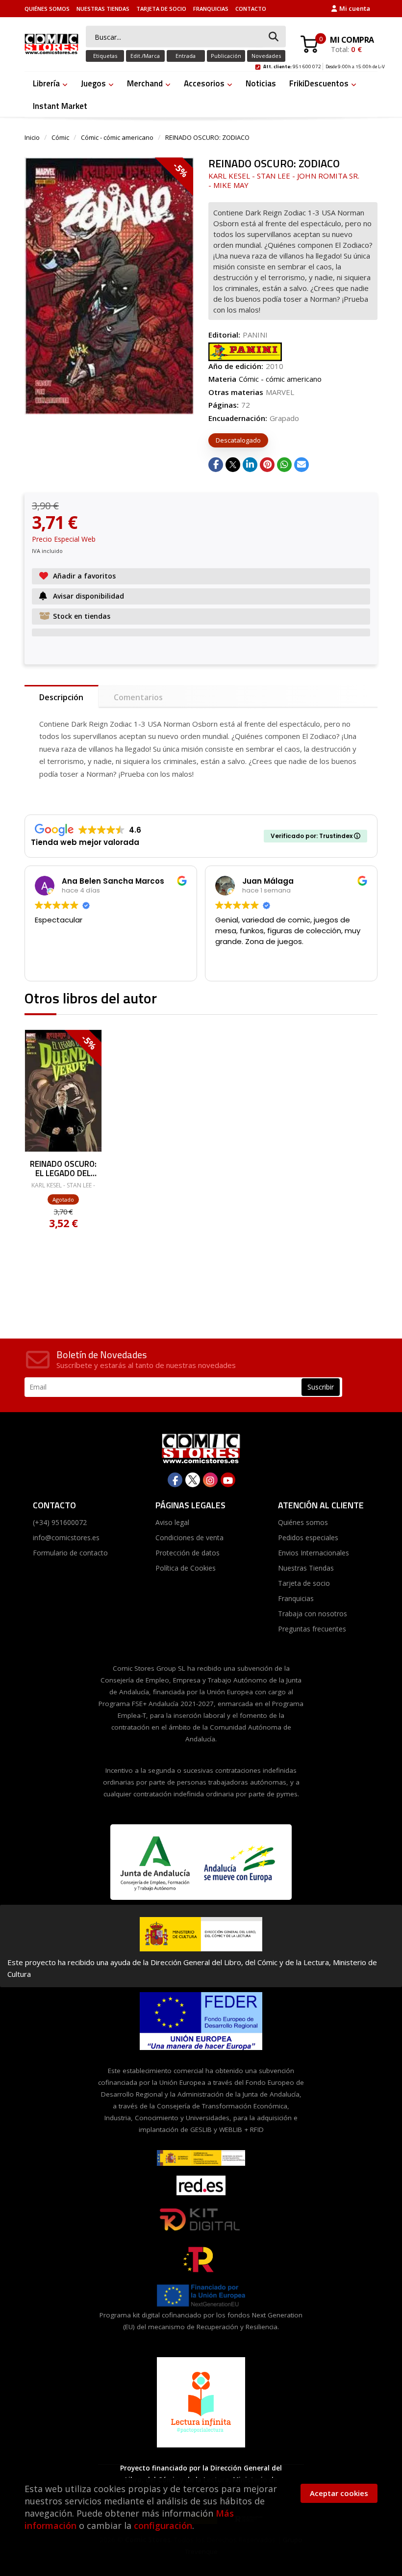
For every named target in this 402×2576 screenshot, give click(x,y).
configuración (163, 2525)
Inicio (32, 137)
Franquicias (211, 9)
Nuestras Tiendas (103, 9)
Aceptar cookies (339, 2493)
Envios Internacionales (314, 1553)
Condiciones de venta (189, 1538)
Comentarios (138, 697)
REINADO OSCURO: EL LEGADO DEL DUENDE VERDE (63, 1168)
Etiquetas (105, 56)
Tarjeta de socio (161, 9)
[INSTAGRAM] (210, 1480)
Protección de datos (188, 1553)
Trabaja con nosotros (313, 1614)
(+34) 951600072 (60, 1522)
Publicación (226, 56)
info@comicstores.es (66, 1538)
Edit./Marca (145, 56)
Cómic (60, 137)
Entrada (186, 56)
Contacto (251, 9)
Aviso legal (172, 1522)
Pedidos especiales (308, 1538)
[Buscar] (274, 37)
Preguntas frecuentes (312, 1629)
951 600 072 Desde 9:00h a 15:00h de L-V (324, 65)
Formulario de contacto (70, 1553)
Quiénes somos (47, 9)
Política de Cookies (186, 1568)
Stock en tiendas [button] (82, 616)
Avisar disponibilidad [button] (88, 596)
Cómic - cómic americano (117, 137)
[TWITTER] (193, 1480)
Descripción (61, 697)
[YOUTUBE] (228, 1480)
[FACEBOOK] (175, 1480)
